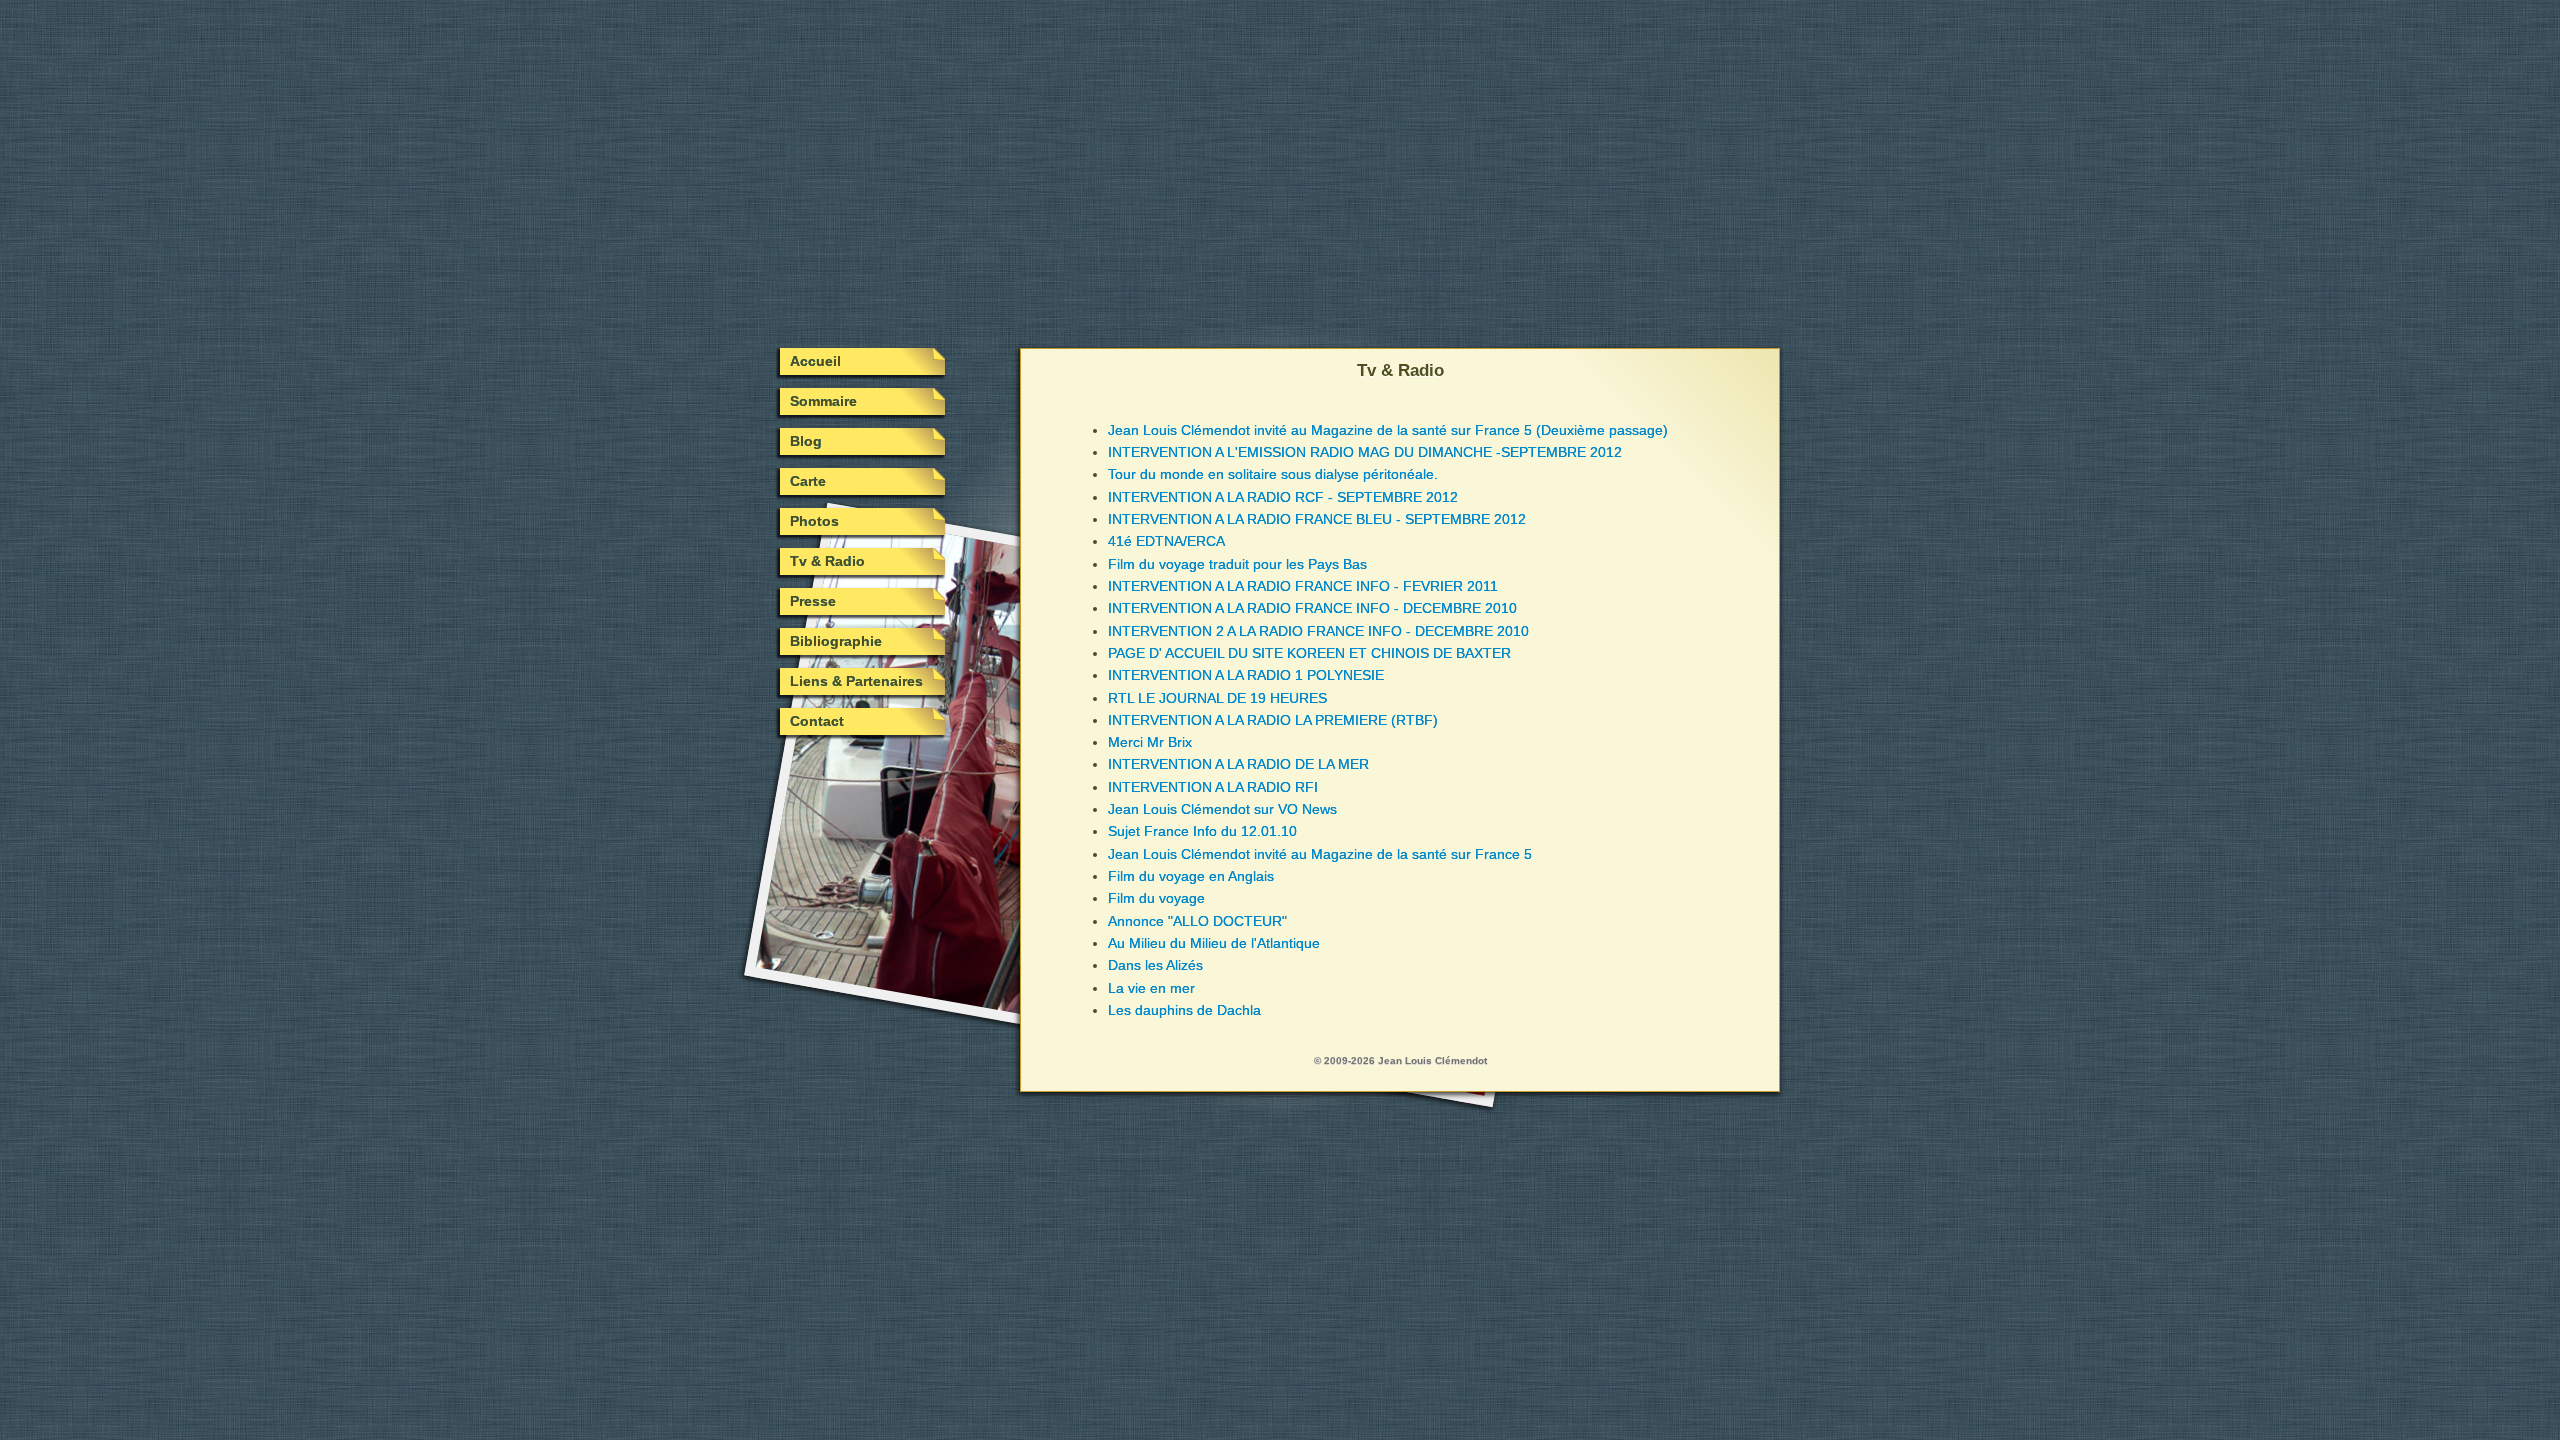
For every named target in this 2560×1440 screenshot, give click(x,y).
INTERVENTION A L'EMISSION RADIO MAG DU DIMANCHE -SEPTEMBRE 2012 (1365, 452)
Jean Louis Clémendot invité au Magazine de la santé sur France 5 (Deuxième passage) (1388, 430)
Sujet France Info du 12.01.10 (1202, 831)
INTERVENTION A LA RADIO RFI (1213, 787)
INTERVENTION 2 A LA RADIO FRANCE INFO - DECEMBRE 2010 (1318, 631)
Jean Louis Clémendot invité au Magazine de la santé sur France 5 (1320, 854)
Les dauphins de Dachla (1184, 1010)
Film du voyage (1156, 898)
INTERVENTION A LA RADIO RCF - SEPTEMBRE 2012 (1283, 497)
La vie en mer (1151, 988)
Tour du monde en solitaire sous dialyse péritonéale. (1273, 474)
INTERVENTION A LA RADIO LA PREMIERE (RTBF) (1273, 720)
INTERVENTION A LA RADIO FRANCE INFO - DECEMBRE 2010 (1312, 608)
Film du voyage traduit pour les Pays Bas (1237, 564)
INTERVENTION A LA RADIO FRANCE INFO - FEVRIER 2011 (1303, 586)
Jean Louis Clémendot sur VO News (1222, 809)
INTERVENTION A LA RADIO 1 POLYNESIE (1246, 675)
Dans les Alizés (1155, 965)
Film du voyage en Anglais (1191, 876)
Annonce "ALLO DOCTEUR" (1197, 921)
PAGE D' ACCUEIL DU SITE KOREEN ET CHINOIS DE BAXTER (1309, 653)
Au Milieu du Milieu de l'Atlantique (1214, 943)
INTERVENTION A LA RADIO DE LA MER (1238, 764)
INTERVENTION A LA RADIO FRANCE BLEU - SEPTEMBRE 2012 (1317, 519)
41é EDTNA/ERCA (1166, 541)
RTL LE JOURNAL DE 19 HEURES (1217, 698)
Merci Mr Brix (1150, 742)
